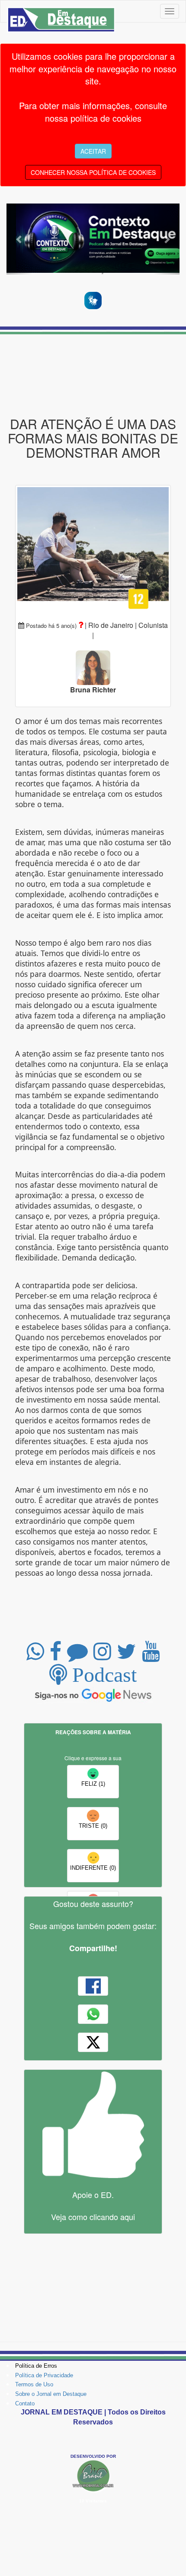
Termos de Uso (34, 2384)
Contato (25, 2403)
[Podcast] (93, 240)
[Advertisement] (93, 375)
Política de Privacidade (44, 2375)
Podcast (102, 1674)
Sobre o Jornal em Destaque (51, 2394)
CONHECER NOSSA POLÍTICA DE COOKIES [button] (93, 172)
